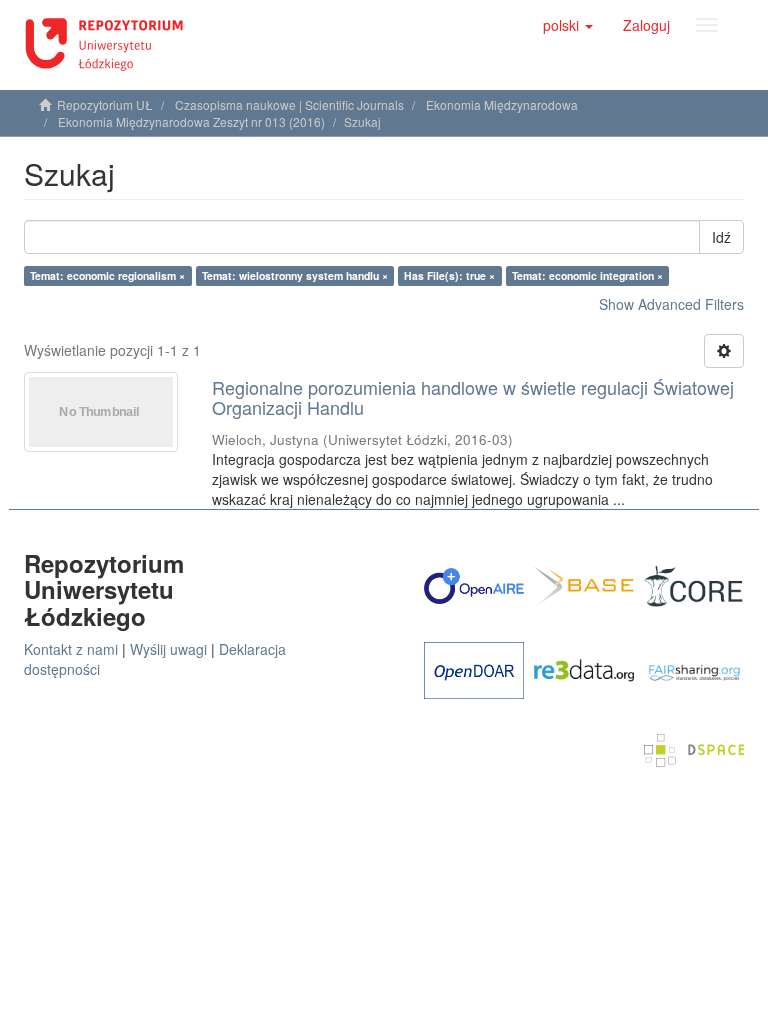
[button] (568, 25)
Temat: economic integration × (587, 275)
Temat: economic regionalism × (107, 275)
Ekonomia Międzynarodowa (502, 104)
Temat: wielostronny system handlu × (295, 275)
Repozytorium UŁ (105, 104)
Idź (721, 237)
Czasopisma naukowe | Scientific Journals (289, 104)
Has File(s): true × (449, 275)
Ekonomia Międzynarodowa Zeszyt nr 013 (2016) (191, 121)
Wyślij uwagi (168, 649)
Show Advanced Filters (671, 304)
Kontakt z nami (71, 649)
